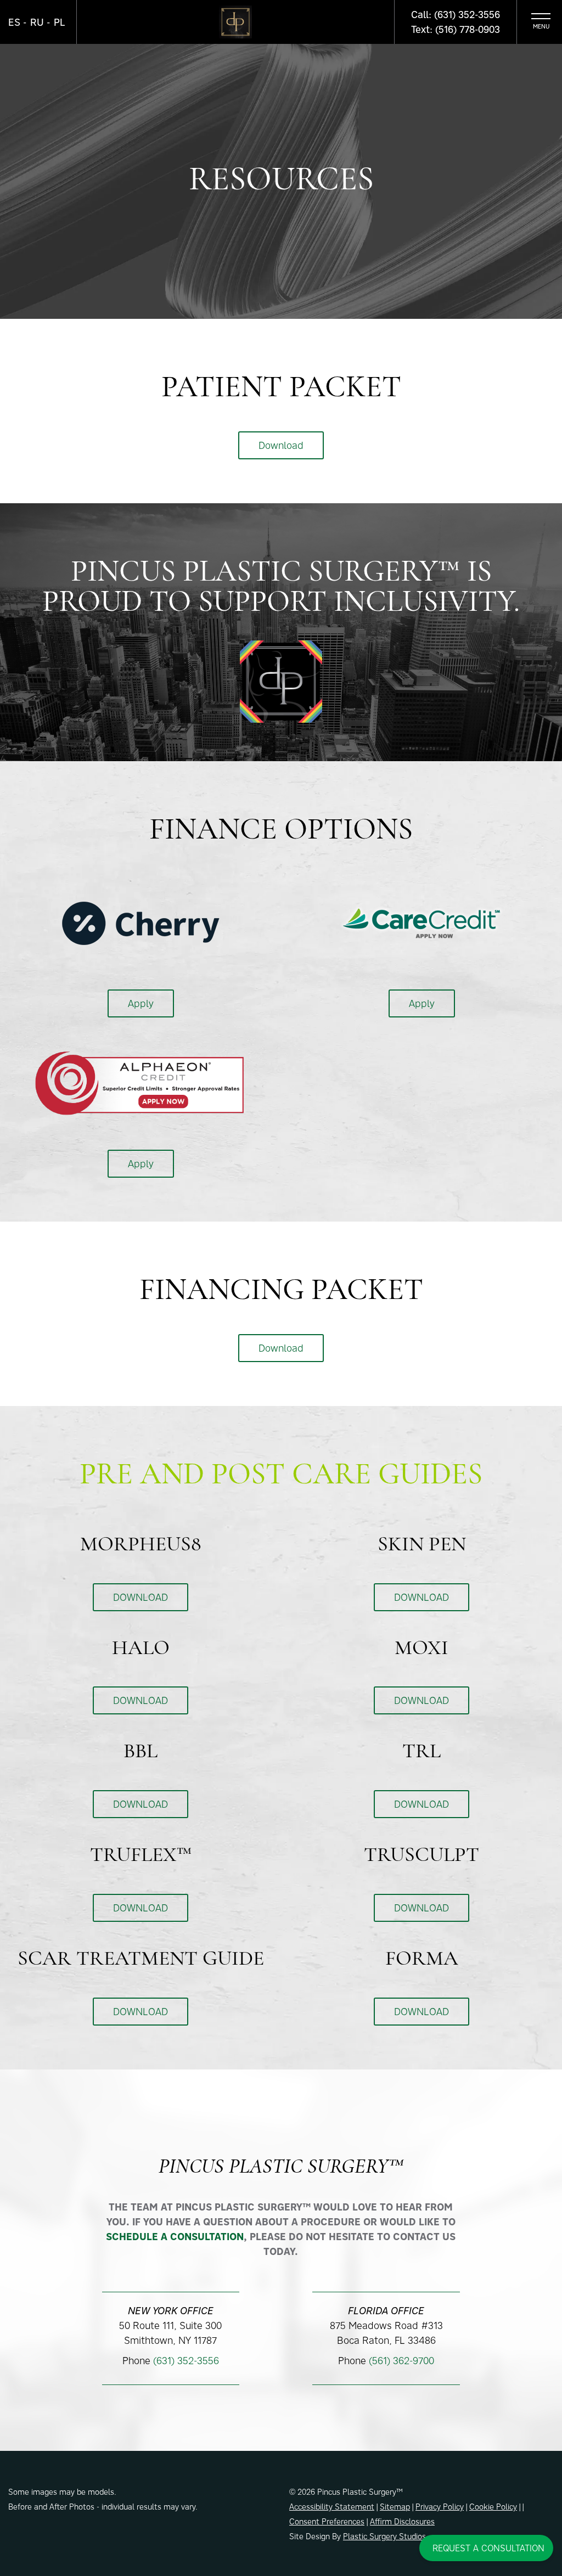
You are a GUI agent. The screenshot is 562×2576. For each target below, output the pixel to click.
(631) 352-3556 (186, 2361)
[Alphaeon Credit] (140, 1082)
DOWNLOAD (140, 1597)
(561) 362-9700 (401, 2361)
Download (281, 445)
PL (60, 22)
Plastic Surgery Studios (384, 2536)
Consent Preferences (327, 2521)
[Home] (235, 22)
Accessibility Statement (332, 2507)
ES (14, 22)
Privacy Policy (440, 2507)
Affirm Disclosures (402, 2521)
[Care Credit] (422, 922)
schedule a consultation (175, 2237)
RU (37, 22)
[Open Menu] (541, 22)
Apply (141, 1003)
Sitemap (395, 2507)
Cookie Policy (493, 2507)
